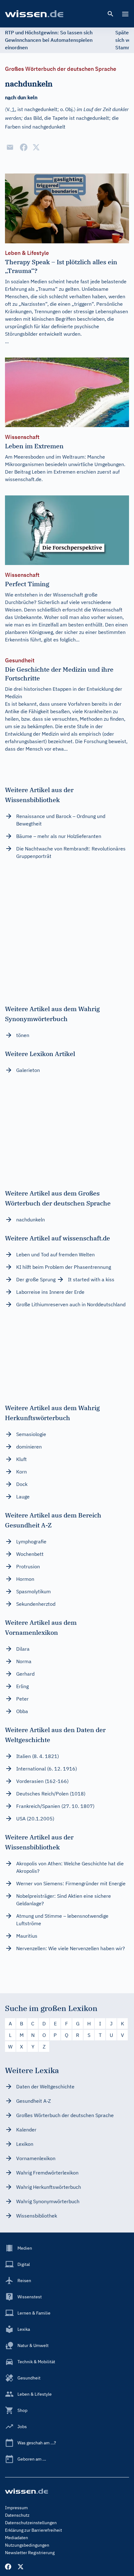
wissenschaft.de (23, 479)
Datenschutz (17, 2515)
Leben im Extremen (54, 472)
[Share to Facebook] (24, 147)
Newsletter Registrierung (30, 2553)
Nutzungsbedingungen (27, 2545)
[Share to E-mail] (10, 147)
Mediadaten (17, 2538)
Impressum (16, 2508)
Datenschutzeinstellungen (31, 2523)
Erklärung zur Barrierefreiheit (33, 2530)
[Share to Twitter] (36, 147)
